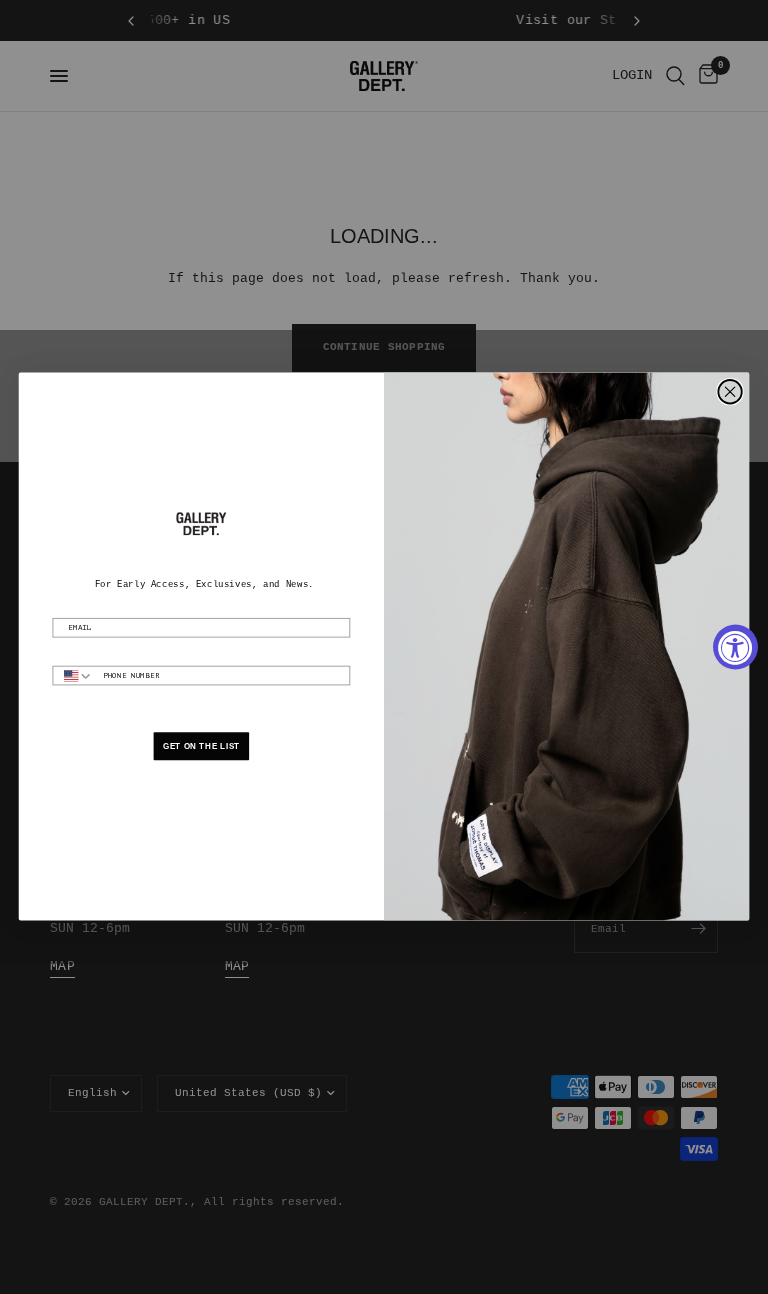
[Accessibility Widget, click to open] (735, 647)
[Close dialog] (729, 391)
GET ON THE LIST (201, 746)
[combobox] (73, 676)
